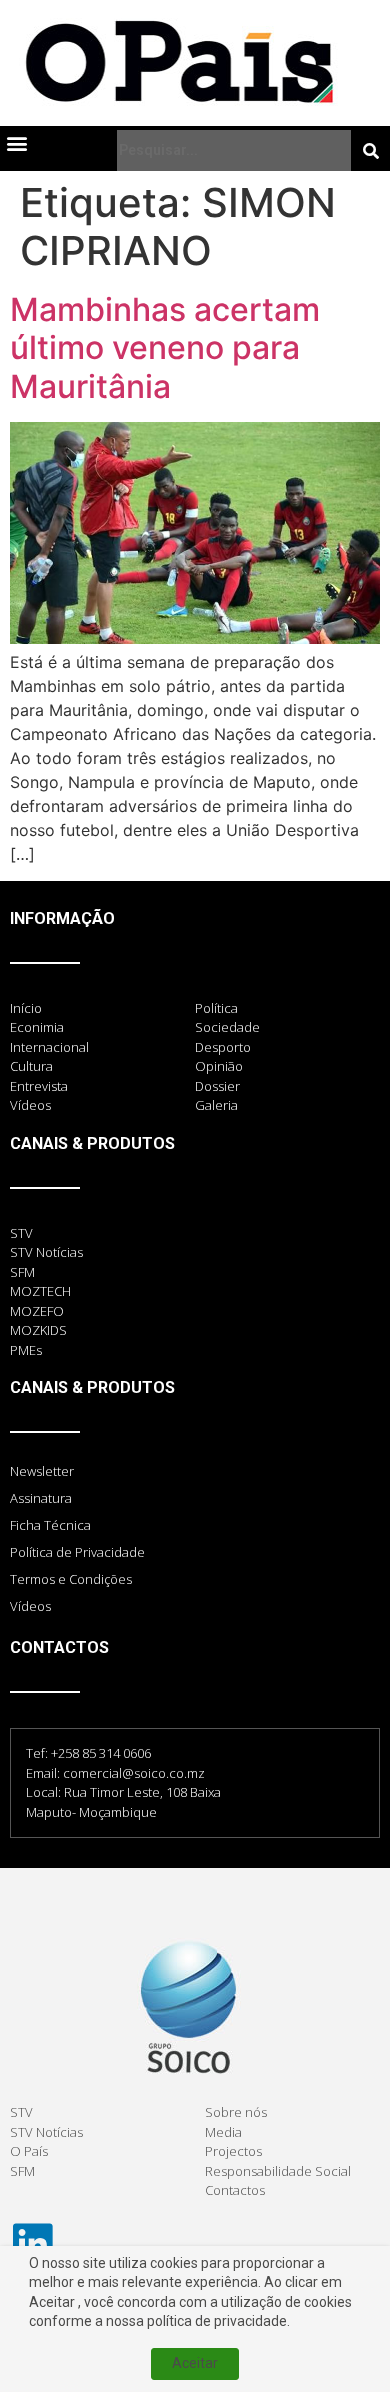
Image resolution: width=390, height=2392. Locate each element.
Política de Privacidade (77, 1552)
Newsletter (42, 1471)
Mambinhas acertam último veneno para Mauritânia (165, 348)
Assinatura (41, 1498)
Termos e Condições (71, 1579)
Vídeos (30, 1606)
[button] (16, 142)
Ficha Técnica (50, 1525)
